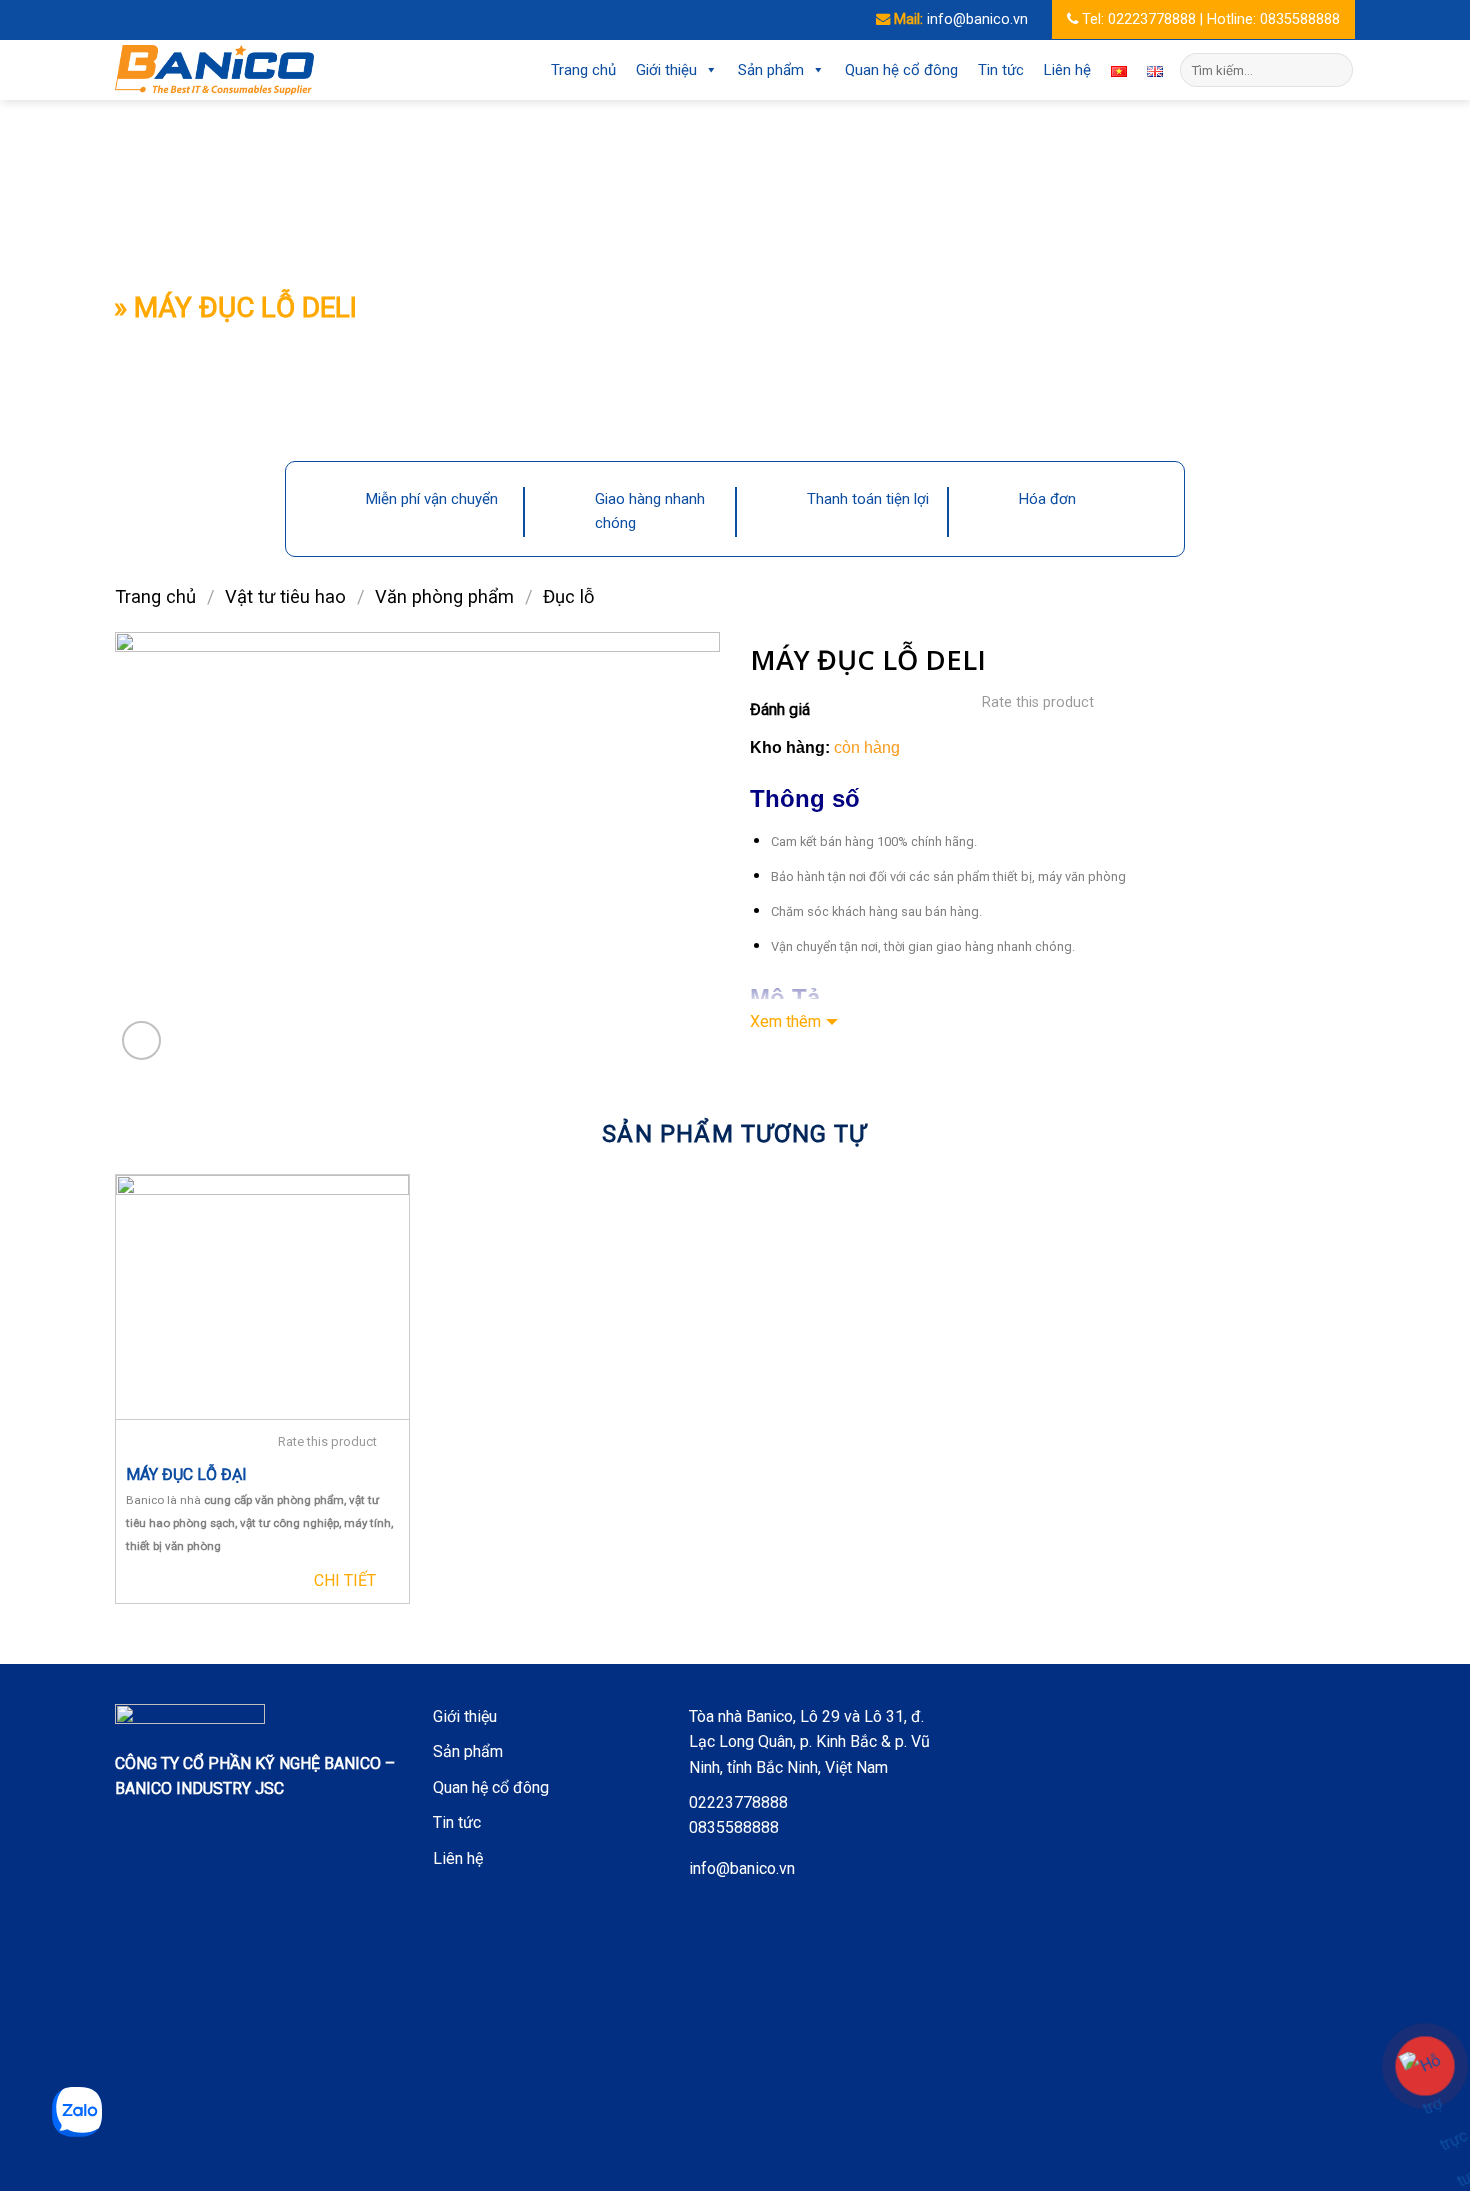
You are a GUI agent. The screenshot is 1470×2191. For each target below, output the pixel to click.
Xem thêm (785, 1021)
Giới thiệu (666, 70)
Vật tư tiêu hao (285, 596)
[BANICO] (215, 70)
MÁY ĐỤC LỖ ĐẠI (186, 1474)
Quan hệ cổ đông (901, 70)
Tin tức (1001, 70)
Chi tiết (345, 1580)
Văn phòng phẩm (444, 596)
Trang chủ (583, 70)
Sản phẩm (771, 70)
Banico (145, 1500)
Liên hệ (1067, 70)
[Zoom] (141, 1040)
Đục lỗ (568, 596)
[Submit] (1334, 70)
